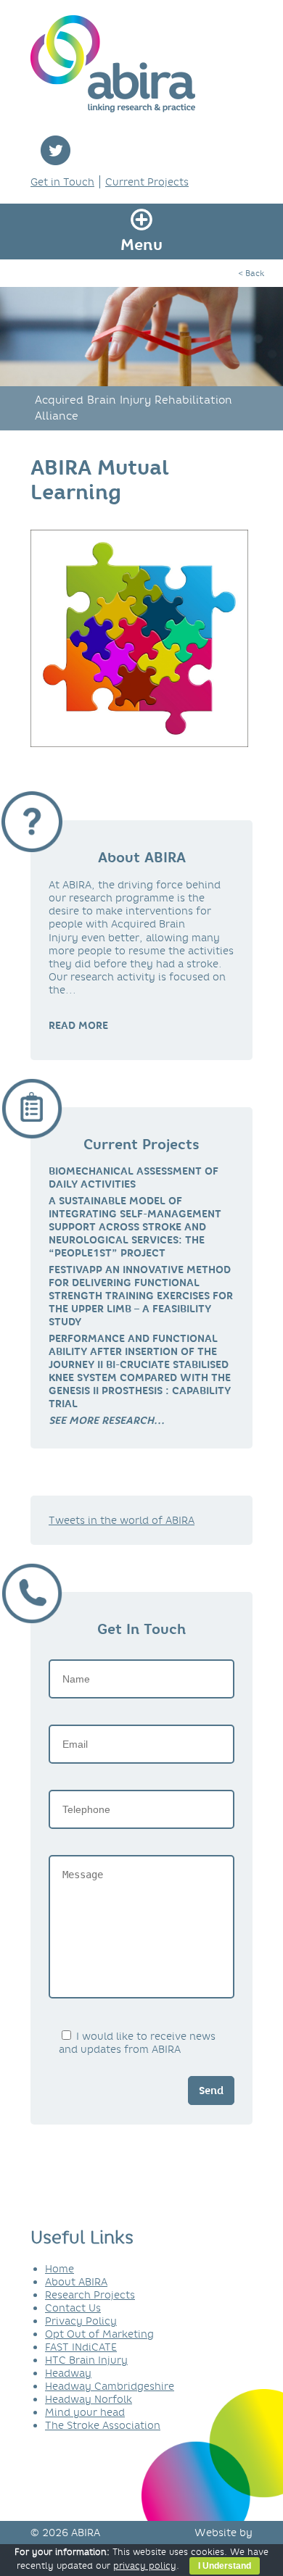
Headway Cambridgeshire (110, 2386)
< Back (251, 273)
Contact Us (73, 2308)
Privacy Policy (81, 2321)
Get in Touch (62, 182)
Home (60, 2269)
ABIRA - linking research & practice (113, 64)
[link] (107, 1420)
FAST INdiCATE (81, 2347)
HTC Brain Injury (86, 2360)
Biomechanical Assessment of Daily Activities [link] (134, 1177)
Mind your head (85, 2412)
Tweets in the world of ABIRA (122, 1520)
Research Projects (90, 2295)
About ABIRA (76, 2282)
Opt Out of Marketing (99, 2334)
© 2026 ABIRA (65, 2533)
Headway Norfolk (89, 2399)
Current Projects (147, 182)
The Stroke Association (103, 2425)
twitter (56, 150)
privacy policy (145, 2565)
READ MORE (78, 1025)
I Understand (225, 2566)
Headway (68, 2373)
